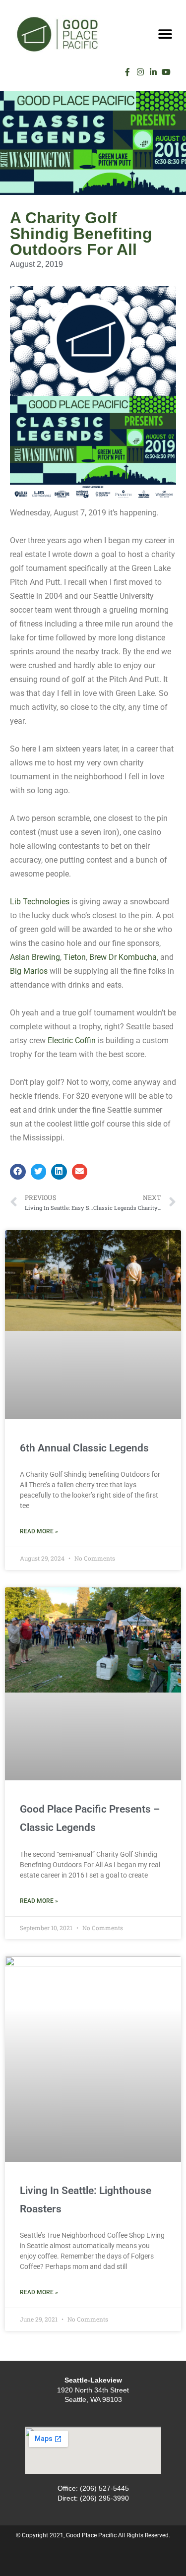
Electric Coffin (72, 1040)
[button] (165, 34)
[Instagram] (140, 72)
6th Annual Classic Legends (84, 1448)
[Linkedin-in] (153, 72)
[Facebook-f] (127, 72)
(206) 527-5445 (104, 2488)
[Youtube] (166, 72)
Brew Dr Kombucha (123, 957)
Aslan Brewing (35, 957)
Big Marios (29, 971)
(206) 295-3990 (104, 2498)
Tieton (75, 957)
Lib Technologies (40, 902)
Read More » (39, 1531)
